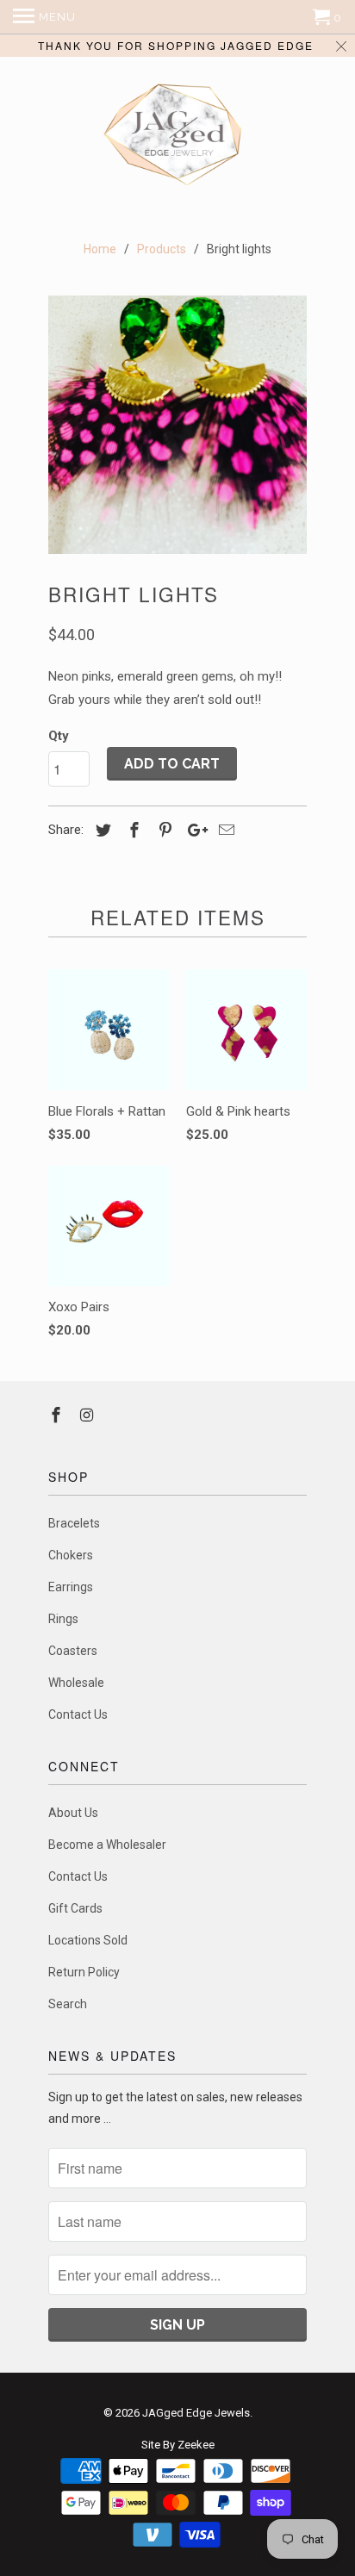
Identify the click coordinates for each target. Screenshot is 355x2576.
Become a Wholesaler (107, 1845)
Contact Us (78, 1714)
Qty (59, 736)
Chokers (71, 1555)
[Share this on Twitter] (101, 830)
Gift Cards (75, 1908)
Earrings (71, 1587)
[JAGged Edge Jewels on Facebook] (58, 1415)
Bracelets (74, 1523)
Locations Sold (88, 1940)
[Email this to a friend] (224, 830)
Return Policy (84, 1972)
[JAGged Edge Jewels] (177, 137)
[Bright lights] (177, 425)
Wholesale (76, 1683)
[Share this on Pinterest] (163, 830)
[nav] (44, 17)
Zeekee (196, 2445)
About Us (73, 1813)
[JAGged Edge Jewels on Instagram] (89, 1415)
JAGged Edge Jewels (196, 2413)
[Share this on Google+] (193, 830)
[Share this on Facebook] (132, 830)
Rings (63, 1619)
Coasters (73, 1651)
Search (68, 2004)
